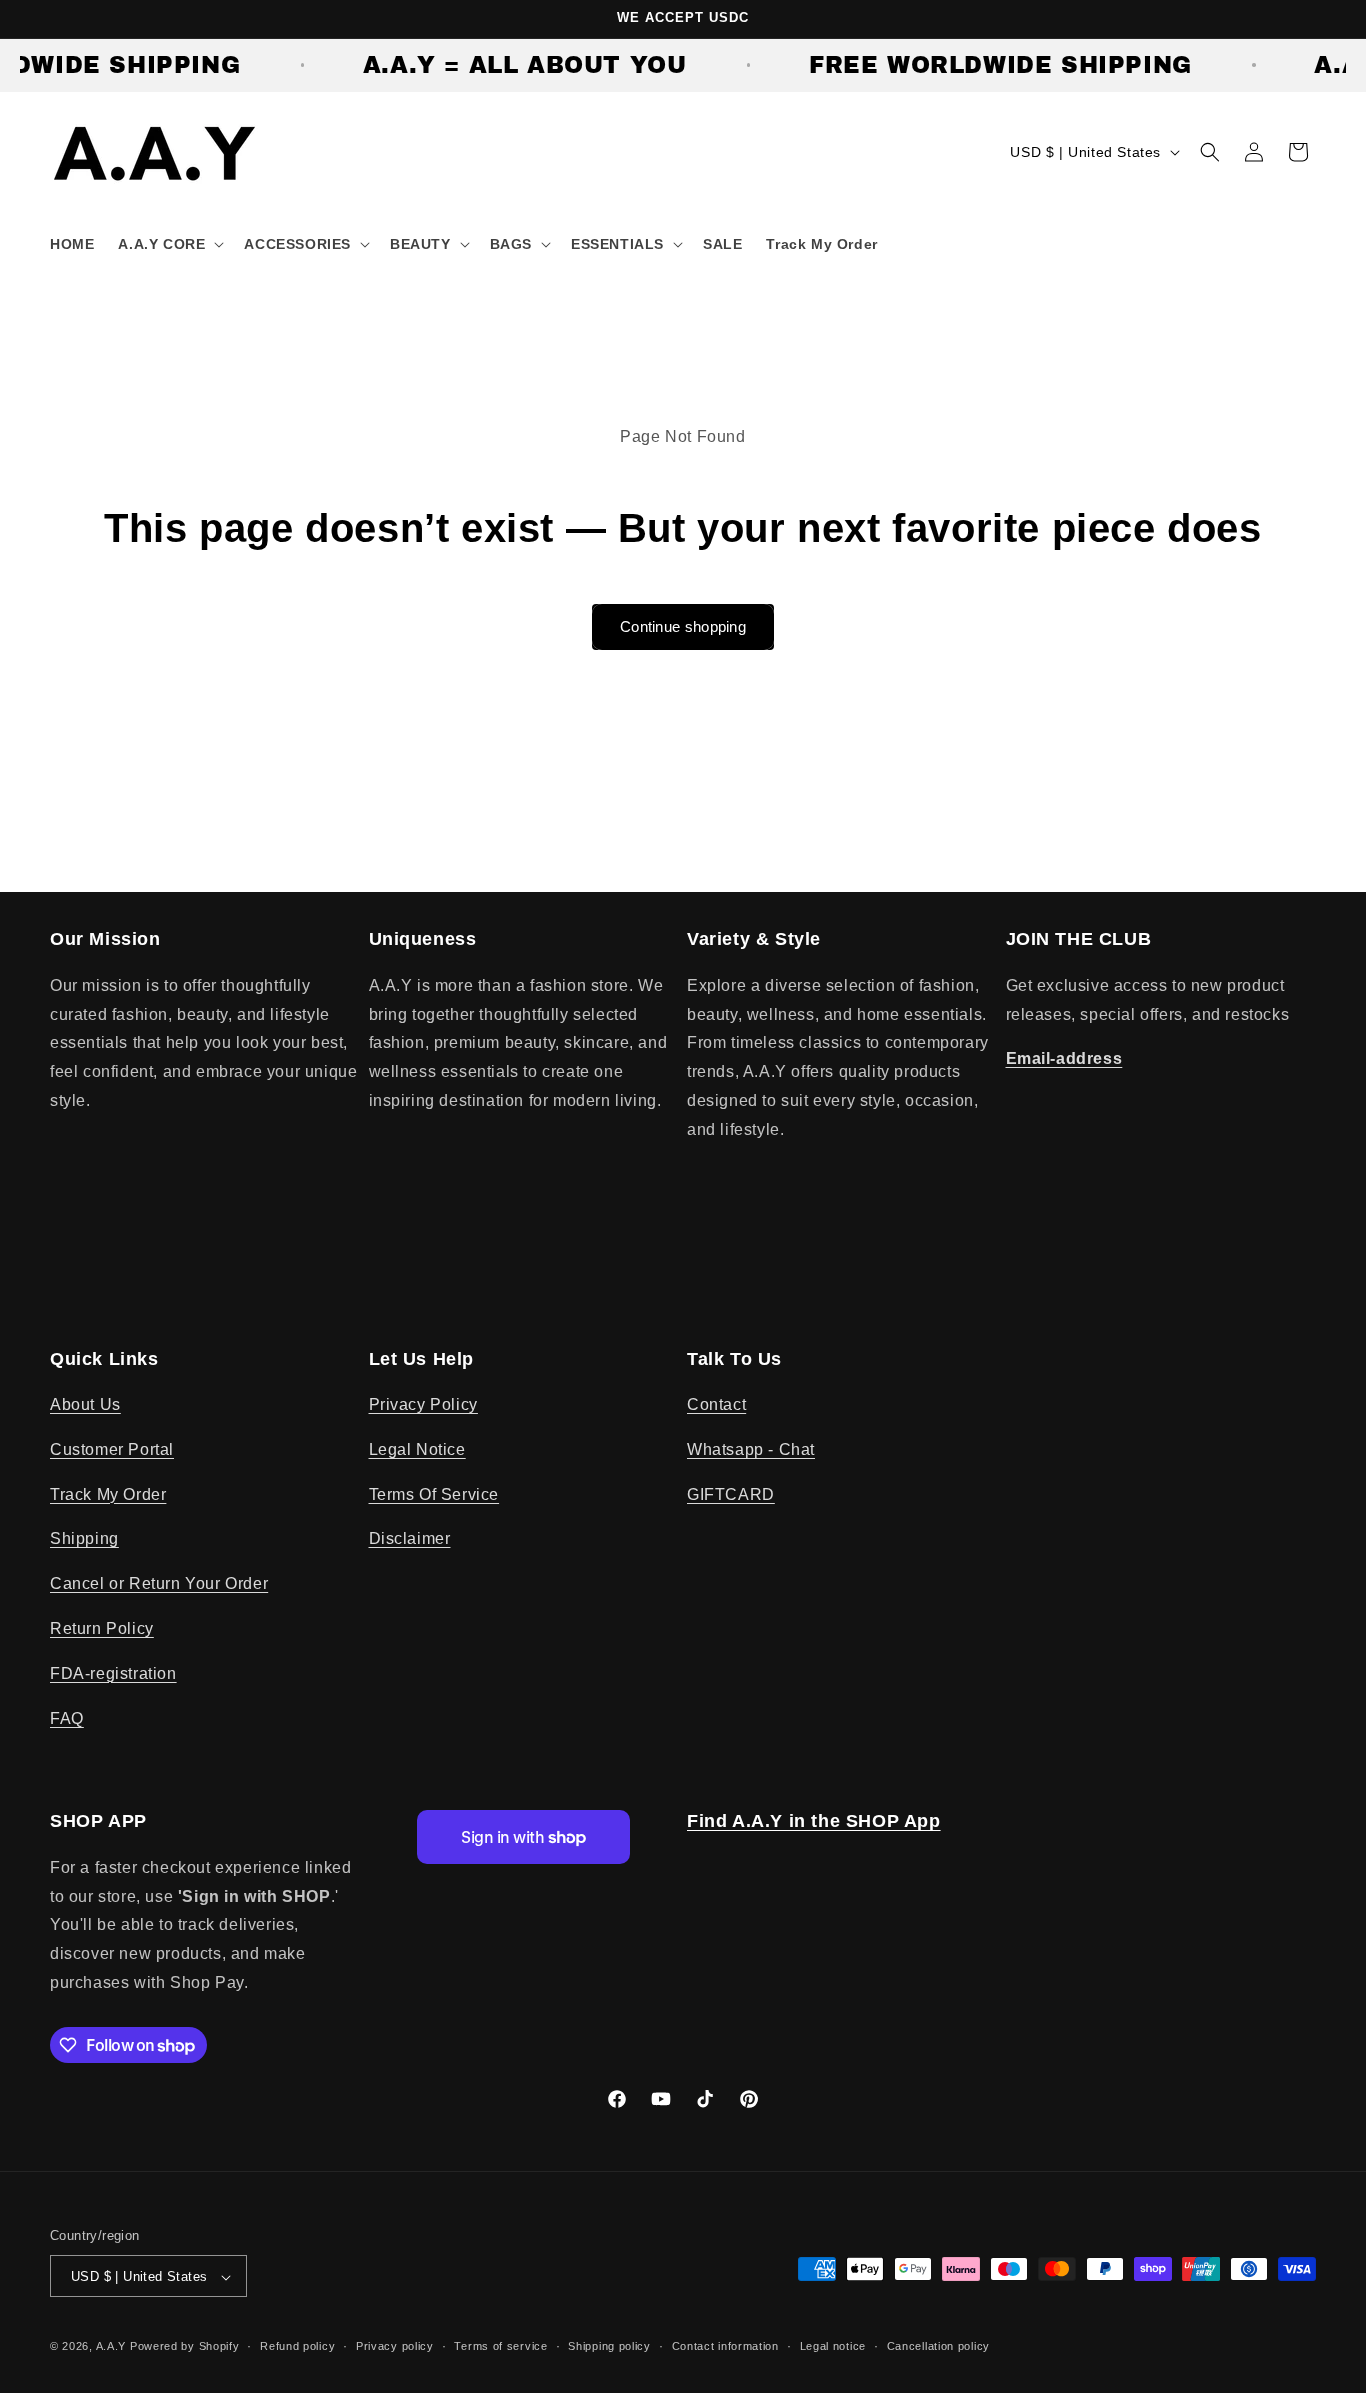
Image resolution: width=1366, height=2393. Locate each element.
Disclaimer (410, 1539)
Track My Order (108, 1494)
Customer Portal (112, 1449)
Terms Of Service (434, 1494)
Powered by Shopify (185, 2347)
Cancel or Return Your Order (159, 1584)
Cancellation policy (938, 2346)
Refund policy (297, 2346)
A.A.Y (113, 2347)
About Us (85, 1404)
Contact (716, 1404)
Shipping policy (609, 2346)
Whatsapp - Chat (751, 1449)
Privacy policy (395, 2346)
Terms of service (500, 2346)
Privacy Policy (423, 1404)
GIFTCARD (731, 1494)
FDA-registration (113, 1673)
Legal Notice (417, 1449)
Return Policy (102, 1628)
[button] (169, 244)
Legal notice (833, 2346)
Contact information (725, 2346)
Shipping (84, 1539)
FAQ (67, 1718)
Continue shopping (683, 626)
